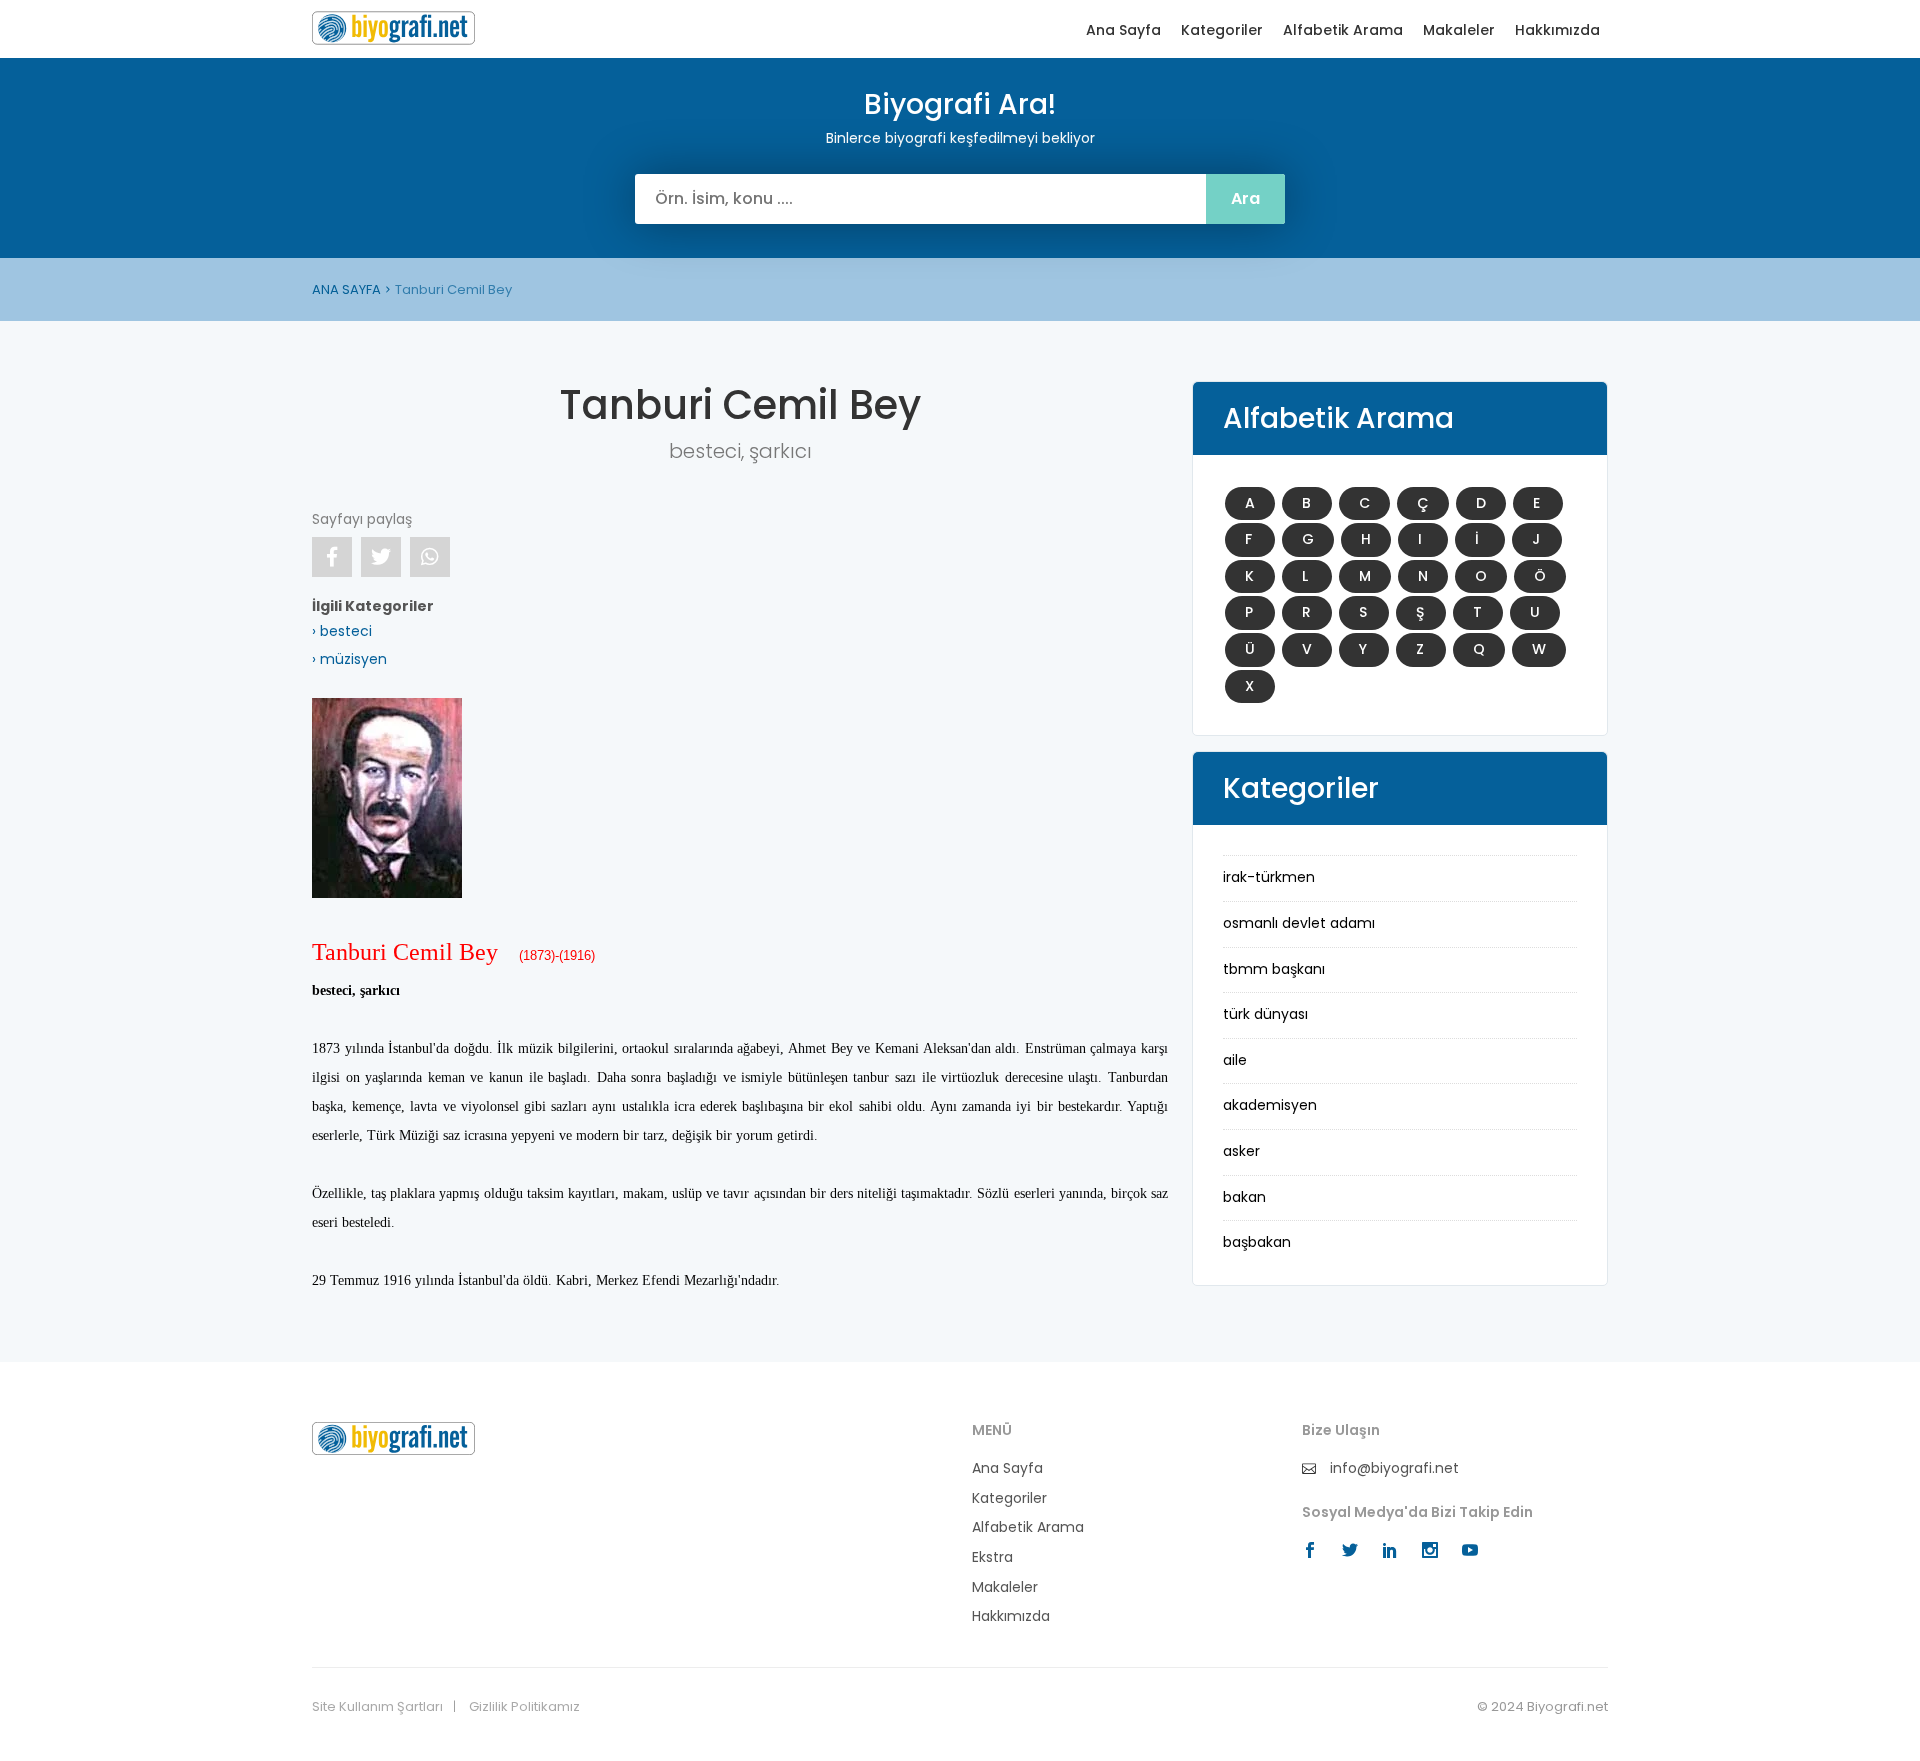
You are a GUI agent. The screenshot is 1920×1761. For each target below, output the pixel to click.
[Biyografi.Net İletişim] (393, 1438)
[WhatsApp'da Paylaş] (430, 557)
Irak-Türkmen (1269, 877)
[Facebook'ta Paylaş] (332, 557)
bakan (1244, 1197)
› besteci (342, 631)
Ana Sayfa (1123, 30)
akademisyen (1270, 1105)
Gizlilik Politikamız (524, 1707)
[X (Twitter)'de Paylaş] (381, 557)
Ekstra (992, 1557)
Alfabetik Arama (1343, 30)
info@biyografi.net (1392, 1468)
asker (1241, 1151)
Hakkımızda (1557, 30)
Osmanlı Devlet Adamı (1299, 923)
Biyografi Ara (393, 28)
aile (1235, 1060)
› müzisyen (349, 659)
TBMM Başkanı (1274, 969)
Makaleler (1459, 30)
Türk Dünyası (1265, 1014)
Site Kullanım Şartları (377, 1707)
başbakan (1257, 1242)
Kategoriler (1222, 30)
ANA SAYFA (346, 289)
